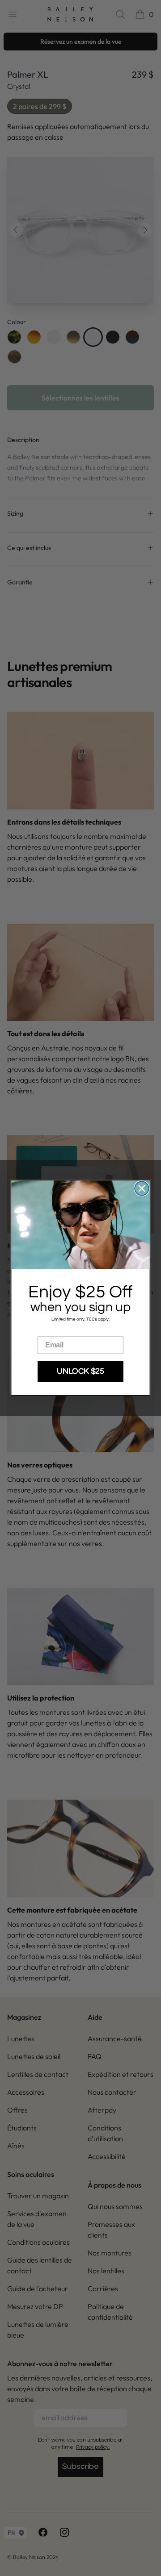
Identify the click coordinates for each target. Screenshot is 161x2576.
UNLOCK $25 (80, 1372)
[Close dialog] (142, 1189)
